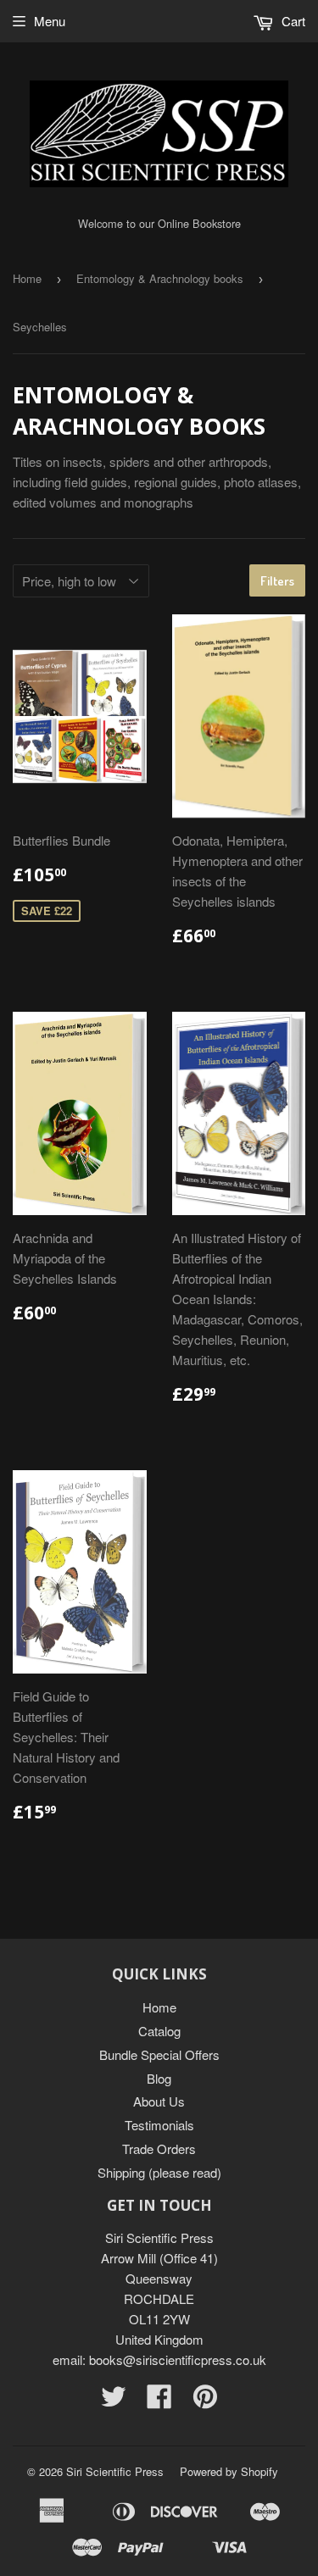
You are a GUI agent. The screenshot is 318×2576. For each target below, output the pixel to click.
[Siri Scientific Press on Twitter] (114, 2401)
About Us (159, 2101)
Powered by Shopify (229, 2471)
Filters (277, 581)
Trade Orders (159, 2149)
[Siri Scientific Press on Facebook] (159, 2401)
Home (27, 278)
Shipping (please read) (159, 2172)
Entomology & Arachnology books (160, 278)
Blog (159, 2078)
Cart (292, 21)
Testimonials (159, 2125)
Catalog (159, 2031)
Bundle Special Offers (159, 2054)
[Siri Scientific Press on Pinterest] (205, 2401)
